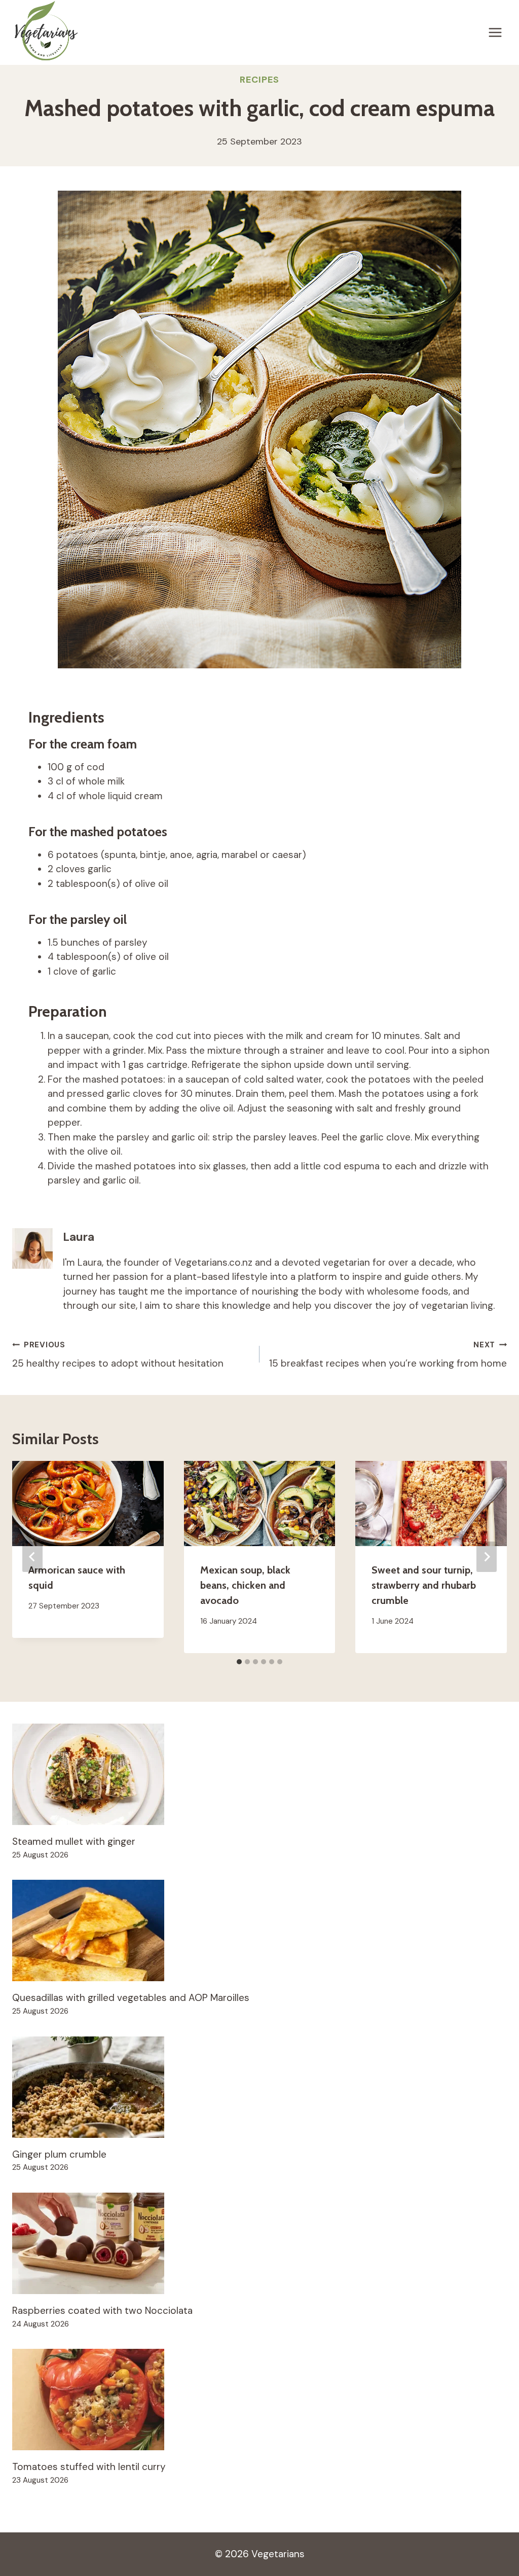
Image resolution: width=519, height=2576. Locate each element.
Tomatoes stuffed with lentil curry (89, 2467)
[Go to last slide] (32, 1557)
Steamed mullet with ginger (74, 1841)
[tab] (239, 1662)
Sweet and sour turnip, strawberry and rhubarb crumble (424, 1585)
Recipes (259, 80)
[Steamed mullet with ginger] (259, 1774)
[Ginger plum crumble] (259, 2087)
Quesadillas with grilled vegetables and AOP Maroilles (131, 1998)
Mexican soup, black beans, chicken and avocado (245, 1585)
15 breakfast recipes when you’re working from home (388, 1355)
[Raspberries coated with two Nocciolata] (259, 2243)
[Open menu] (495, 32)
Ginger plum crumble (59, 2154)
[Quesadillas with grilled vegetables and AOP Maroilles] (259, 1930)
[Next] (487, 1557)
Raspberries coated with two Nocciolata (102, 2311)
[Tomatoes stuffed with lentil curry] (259, 2400)
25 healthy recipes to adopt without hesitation (118, 1355)
